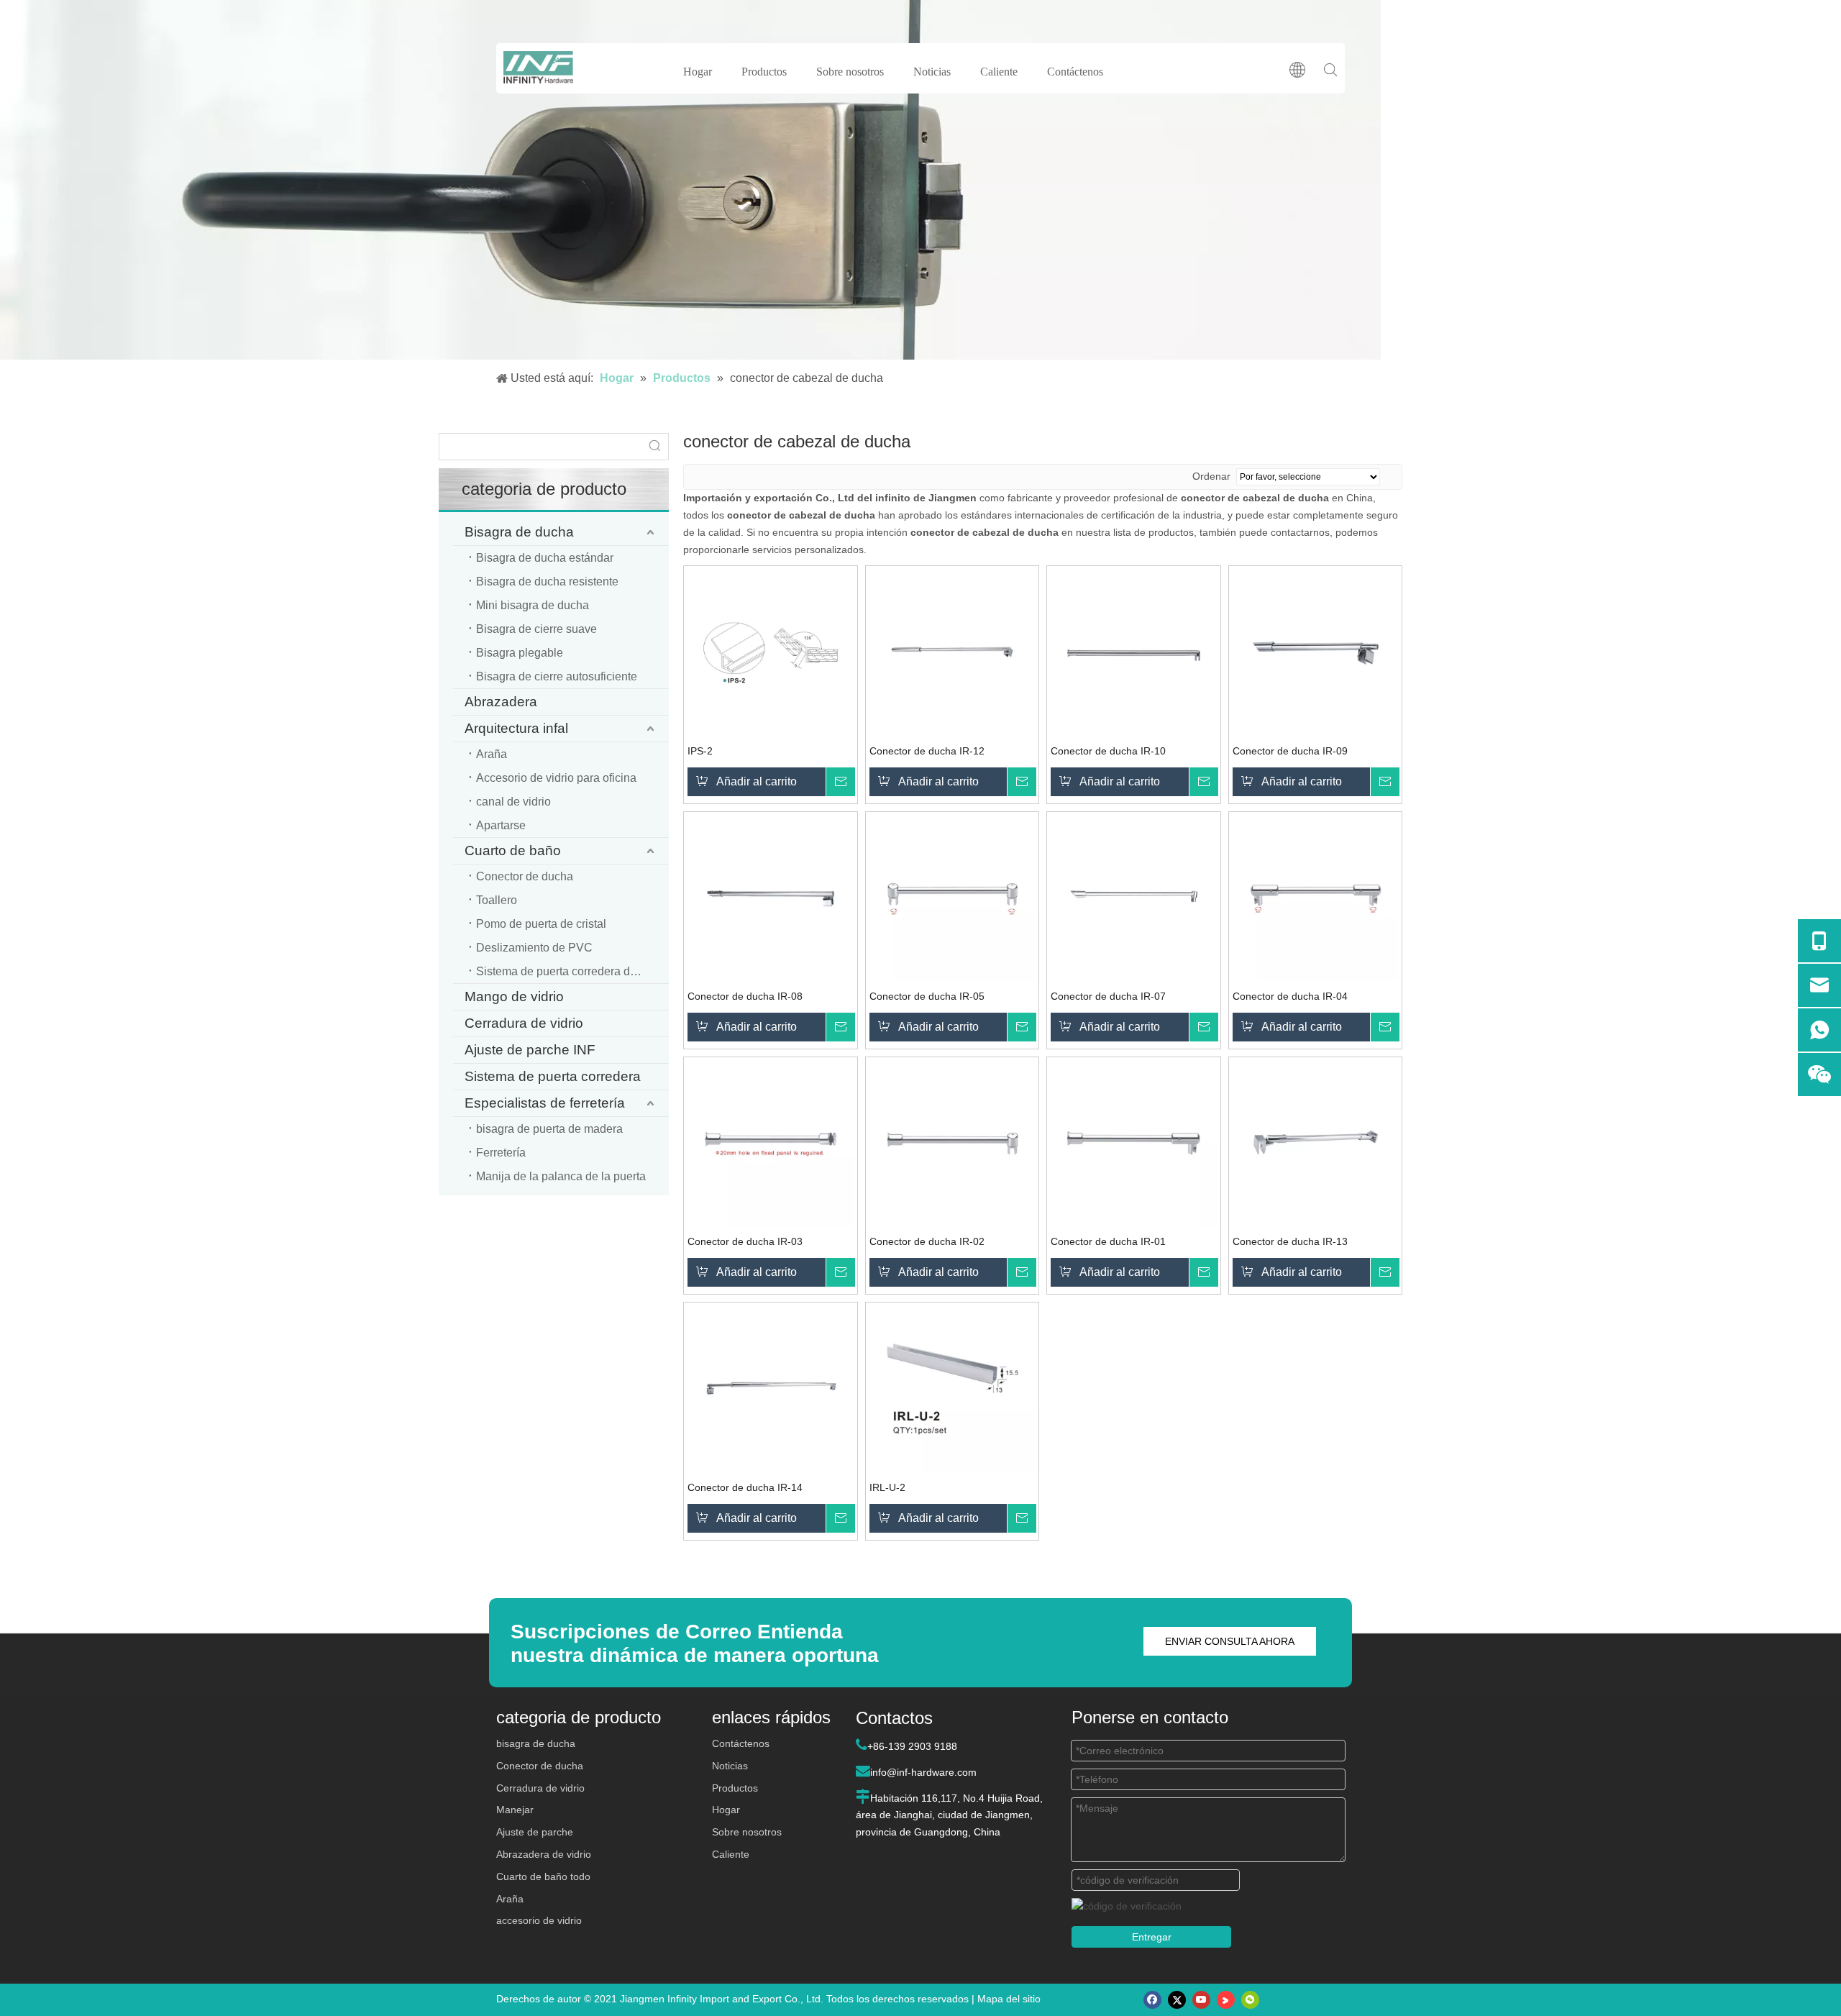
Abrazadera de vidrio (544, 1854)
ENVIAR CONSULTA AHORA (1230, 1641)
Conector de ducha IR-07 (1108, 996)
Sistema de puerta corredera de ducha (572, 971)
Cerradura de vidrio (524, 1023)
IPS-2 (700, 751)
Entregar (1152, 1937)
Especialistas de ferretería (545, 1103)
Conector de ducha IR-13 (1290, 1241)
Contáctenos (1075, 72)
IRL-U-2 (887, 1487)
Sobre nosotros (850, 72)
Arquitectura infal (516, 728)
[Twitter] (1177, 2000)
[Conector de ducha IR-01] (1134, 1143)
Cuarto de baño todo (543, 1876)
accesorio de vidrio (539, 1920)
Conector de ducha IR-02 (927, 1241)
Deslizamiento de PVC (534, 948)
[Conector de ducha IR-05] (953, 898)
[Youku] (1226, 2000)
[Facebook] (1152, 2000)
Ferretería (501, 1153)
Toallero (497, 900)
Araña (492, 754)
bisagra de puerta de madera (549, 1129)
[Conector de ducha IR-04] (1316, 898)
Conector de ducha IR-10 (1108, 751)
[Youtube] (1201, 2000)
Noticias (932, 72)
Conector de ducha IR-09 (1290, 751)
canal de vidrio (513, 802)
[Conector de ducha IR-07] (1134, 898)
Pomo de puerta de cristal (541, 924)
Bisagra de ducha (519, 532)
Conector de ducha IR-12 (927, 751)
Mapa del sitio (1009, 1999)
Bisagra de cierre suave (536, 629)
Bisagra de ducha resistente (547, 581)
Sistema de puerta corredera (553, 1076)
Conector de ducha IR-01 (1108, 1241)
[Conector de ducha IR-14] (771, 1388)
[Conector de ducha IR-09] (1316, 652)
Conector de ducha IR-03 (745, 1241)
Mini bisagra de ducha (533, 605)
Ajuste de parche (535, 1832)
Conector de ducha (525, 876)
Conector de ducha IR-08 (745, 996)
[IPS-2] (771, 652)
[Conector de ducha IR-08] (771, 898)
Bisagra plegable (520, 653)
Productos (764, 72)
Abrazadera (501, 702)
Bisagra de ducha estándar (545, 558)
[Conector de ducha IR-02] (953, 1143)
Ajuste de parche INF (530, 1050)
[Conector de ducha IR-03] (771, 1143)
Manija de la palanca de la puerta (561, 1176)
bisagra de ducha (536, 1743)
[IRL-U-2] (953, 1388)
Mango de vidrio (514, 996)
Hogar (698, 72)
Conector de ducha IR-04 (1290, 996)
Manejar (515, 1810)
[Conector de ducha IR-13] (1316, 1143)
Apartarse (501, 825)
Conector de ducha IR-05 (927, 996)
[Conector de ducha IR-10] (1134, 652)
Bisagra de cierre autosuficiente (557, 676)
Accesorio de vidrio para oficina (556, 778)
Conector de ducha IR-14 (745, 1487)
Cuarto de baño (513, 850)
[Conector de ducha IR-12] (953, 652)
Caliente (999, 72)
